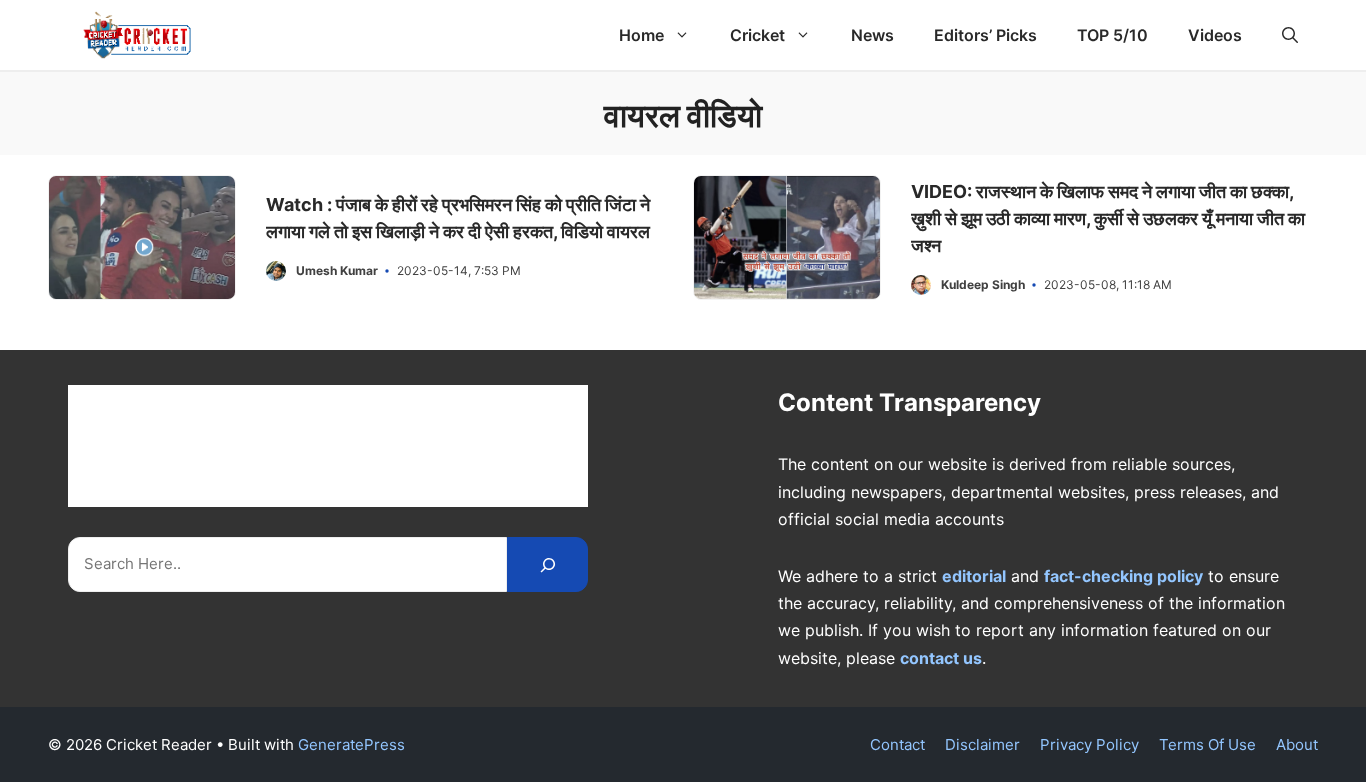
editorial (974, 576)
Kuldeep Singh (983, 284)
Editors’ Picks (985, 35)
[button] (1290, 35)
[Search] (547, 564)
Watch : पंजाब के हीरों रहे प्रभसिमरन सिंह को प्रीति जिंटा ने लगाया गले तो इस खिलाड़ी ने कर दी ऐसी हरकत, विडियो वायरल (458, 218)
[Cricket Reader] (137, 35)
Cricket (757, 35)
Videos (1215, 35)
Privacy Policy (1089, 744)
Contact (897, 744)
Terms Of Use (1207, 744)
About (1297, 744)
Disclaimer (982, 744)
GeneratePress (351, 744)
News (872, 35)
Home (641, 35)
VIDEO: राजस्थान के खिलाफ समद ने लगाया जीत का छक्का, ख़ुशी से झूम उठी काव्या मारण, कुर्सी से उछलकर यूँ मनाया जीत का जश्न (1108, 218)
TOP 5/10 (1112, 35)
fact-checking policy (1123, 576)
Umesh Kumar (337, 270)
